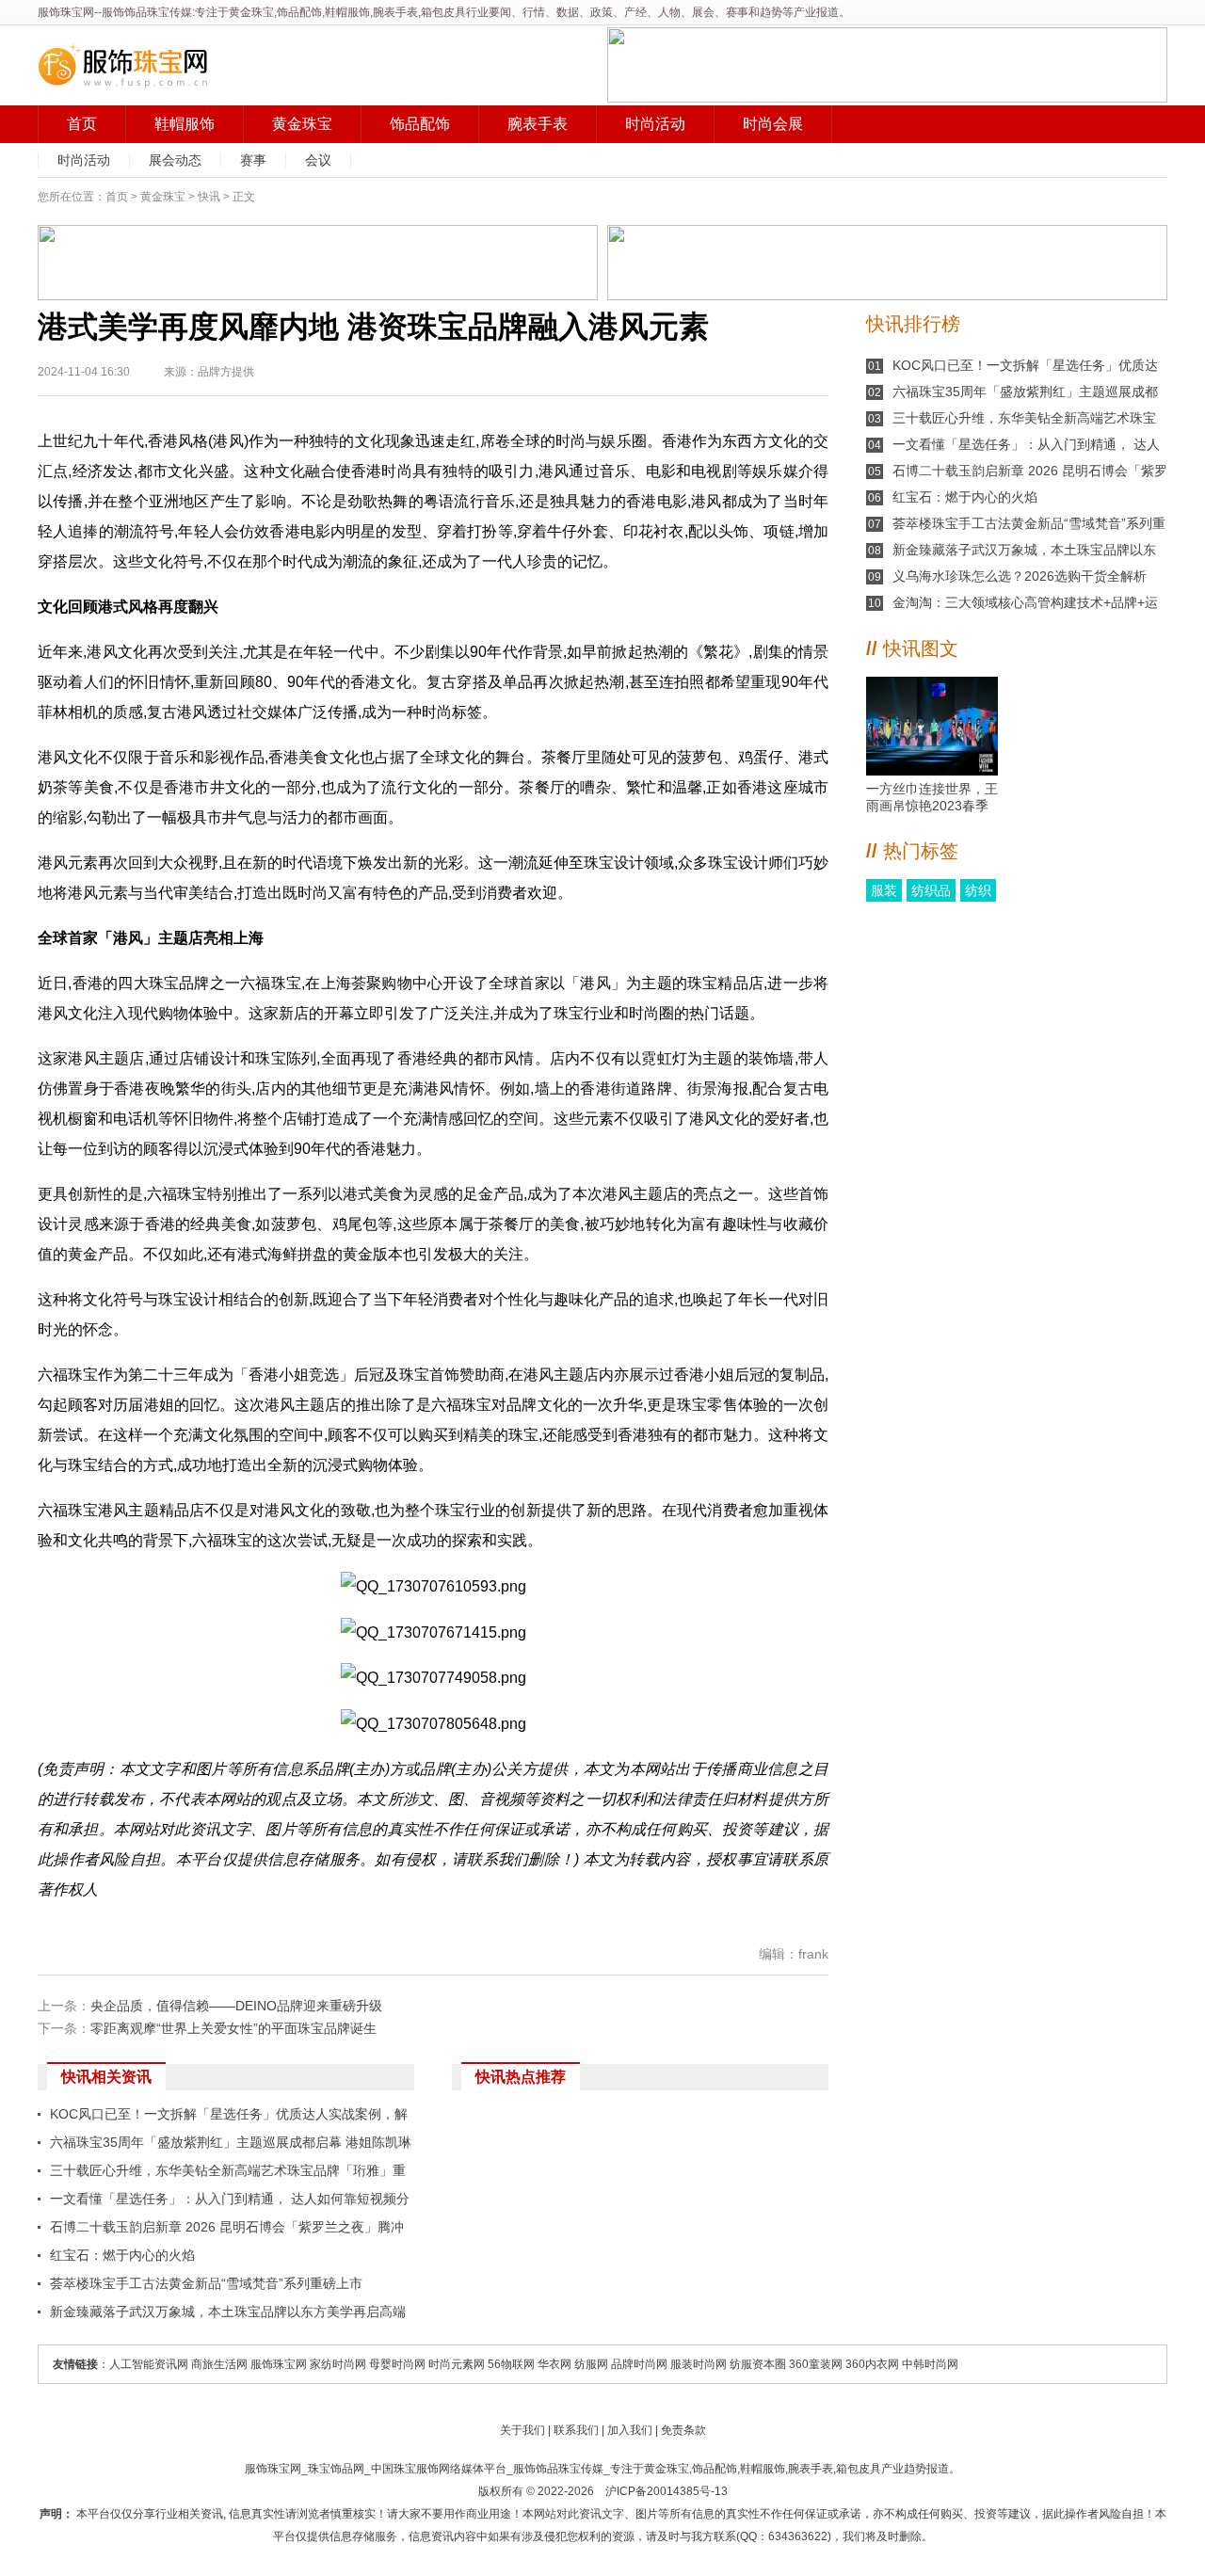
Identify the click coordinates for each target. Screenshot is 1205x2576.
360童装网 (816, 2364)
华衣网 (554, 2364)
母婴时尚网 (397, 2364)
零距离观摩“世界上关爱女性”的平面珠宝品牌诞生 (233, 2028)
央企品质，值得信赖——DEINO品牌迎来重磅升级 (236, 2006)
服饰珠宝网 (66, 12)
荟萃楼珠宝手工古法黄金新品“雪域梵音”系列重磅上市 (206, 2283)
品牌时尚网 (639, 2364)
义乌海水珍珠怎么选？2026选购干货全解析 (1020, 576)
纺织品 (931, 890)
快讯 (209, 197)
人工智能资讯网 (149, 2364)
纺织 (978, 890)
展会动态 (175, 160)
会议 (318, 160)
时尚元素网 (457, 2364)
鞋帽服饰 (185, 124)
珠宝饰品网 (336, 2469)
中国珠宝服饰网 (410, 2469)
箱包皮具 (859, 2469)
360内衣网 (872, 2364)
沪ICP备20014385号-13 (667, 2491)
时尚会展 (773, 124)
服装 (884, 890)
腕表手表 (538, 124)
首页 (82, 124)
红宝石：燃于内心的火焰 (122, 2255)
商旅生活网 (219, 2364)
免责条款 (683, 2430)
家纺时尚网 (338, 2364)
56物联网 (511, 2364)
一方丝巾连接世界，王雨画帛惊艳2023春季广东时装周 (932, 798)
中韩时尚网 (930, 2364)
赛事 (253, 160)
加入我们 (630, 2430)
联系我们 (576, 2430)
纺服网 (591, 2364)
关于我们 (522, 2430)
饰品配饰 (420, 124)
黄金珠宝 (302, 124)
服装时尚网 (699, 2364)
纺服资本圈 (758, 2364)
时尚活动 (655, 124)
